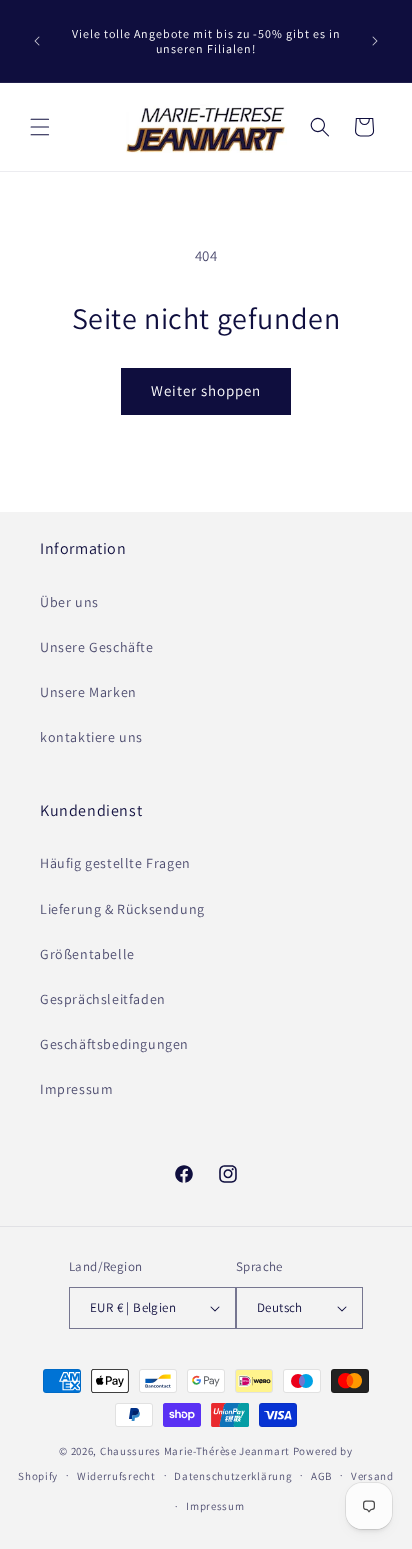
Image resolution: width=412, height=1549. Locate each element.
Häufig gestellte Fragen (115, 863)
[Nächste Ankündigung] (375, 41)
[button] (40, 127)
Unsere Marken (88, 692)
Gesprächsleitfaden (103, 999)
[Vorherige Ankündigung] (37, 41)
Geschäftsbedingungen (114, 1044)
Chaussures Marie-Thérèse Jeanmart (195, 1451)
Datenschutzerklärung (233, 1476)
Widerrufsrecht (116, 1476)
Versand (372, 1476)
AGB (321, 1476)
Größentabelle (87, 954)
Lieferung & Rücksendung (122, 909)
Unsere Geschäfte (97, 647)
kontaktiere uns (91, 737)
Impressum (76, 1089)
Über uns (69, 602)
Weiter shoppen (206, 390)
